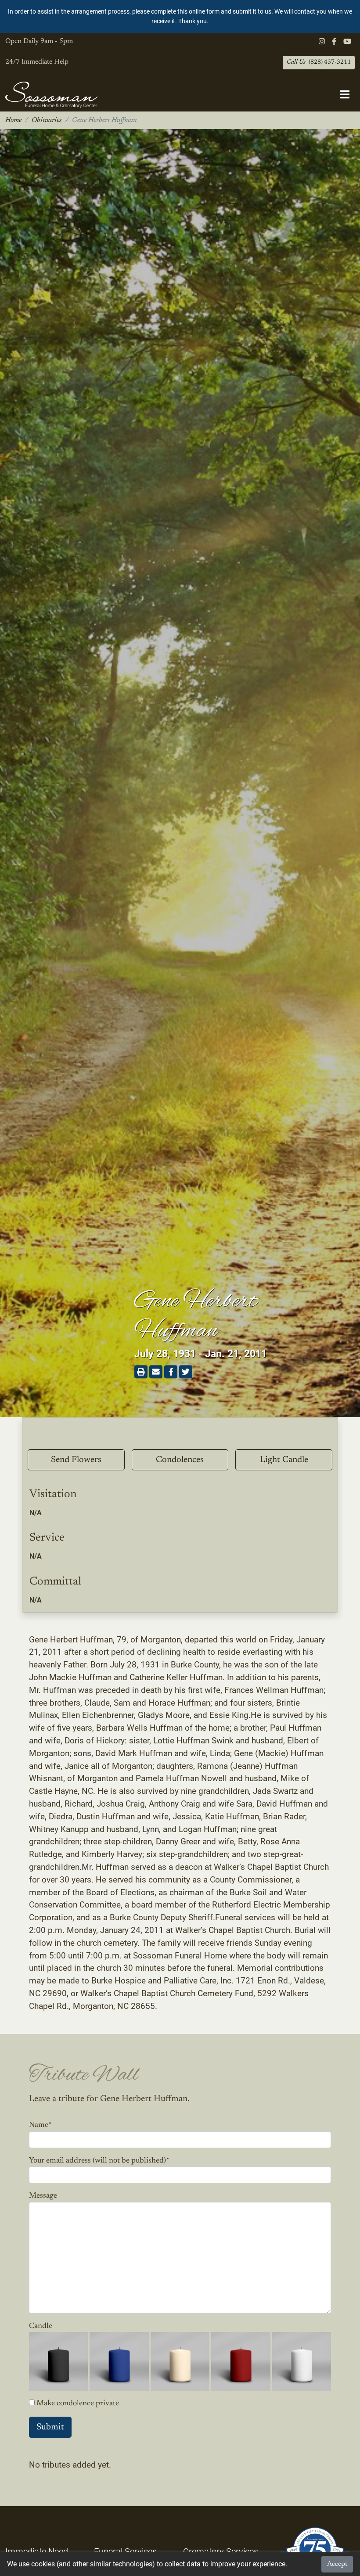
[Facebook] (334, 42)
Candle (41, 2326)
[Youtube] (347, 42)
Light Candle (284, 1460)
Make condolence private (78, 2404)
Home (13, 120)
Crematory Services (221, 2551)
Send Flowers (76, 1460)
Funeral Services (125, 2551)
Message (43, 2196)
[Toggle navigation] (345, 95)
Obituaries (47, 120)
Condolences (180, 1460)
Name (40, 2125)
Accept (337, 2564)
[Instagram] (322, 42)
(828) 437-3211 (319, 62)
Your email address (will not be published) (99, 2161)
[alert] (180, 16)
